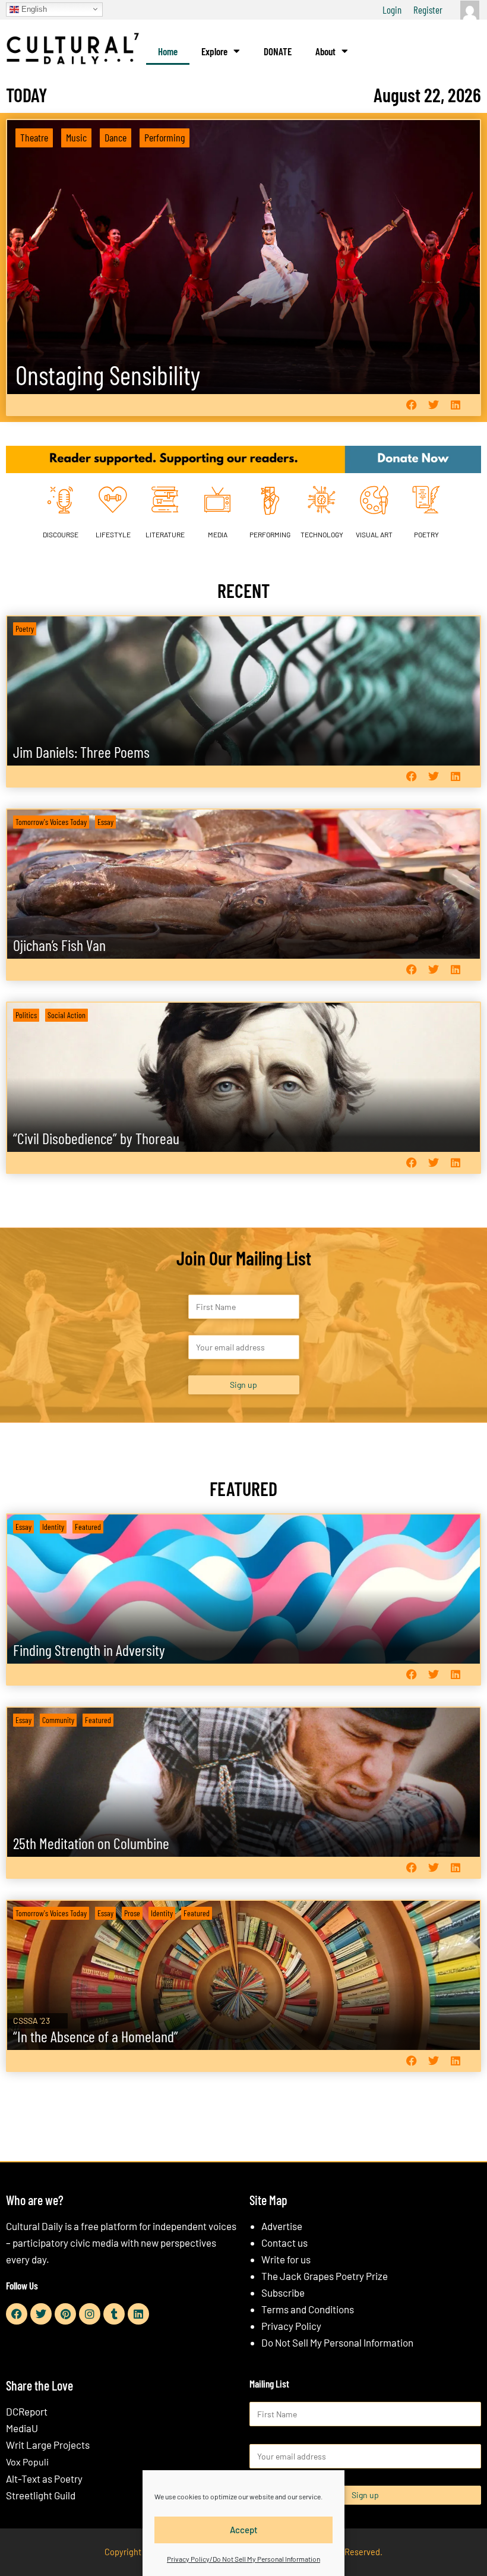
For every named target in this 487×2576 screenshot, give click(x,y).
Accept (244, 2530)
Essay (105, 822)
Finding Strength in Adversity (89, 1650)
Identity (53, 1527)
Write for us (286, 2259)
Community (58, 1720)
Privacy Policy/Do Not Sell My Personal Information (243, 2559)
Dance (116, 137)
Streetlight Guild (41, 2495)
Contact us (284, 2243)
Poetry (25, 629)
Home (168, 51)
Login (392, 10)
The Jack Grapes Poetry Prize (325, 2276)
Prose (132, 1913)
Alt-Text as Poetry (44, 2479)
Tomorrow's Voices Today (51, 822)
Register (428, 10)
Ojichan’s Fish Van (59, 945)
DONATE (278, 51)
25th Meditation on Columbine (91, 1843)
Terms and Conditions (308, 2309)
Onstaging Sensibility (108, 375)
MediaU (22, 2428)
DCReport (27, 2411)
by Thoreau (96, 1138)
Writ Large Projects (48, 2445)
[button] (411, 405)
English (33, 9)
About (325, 51)
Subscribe (283, 2292)
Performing (165, 137)
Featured (88, 1527)
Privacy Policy (291, 2326)
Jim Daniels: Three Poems (81, 752)
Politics (26, 1015)
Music (76, 137)
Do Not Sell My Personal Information (337, 2342)
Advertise (282, 2226)
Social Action (67, 1015)
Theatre (34, 137)
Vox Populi (27, 2462)
